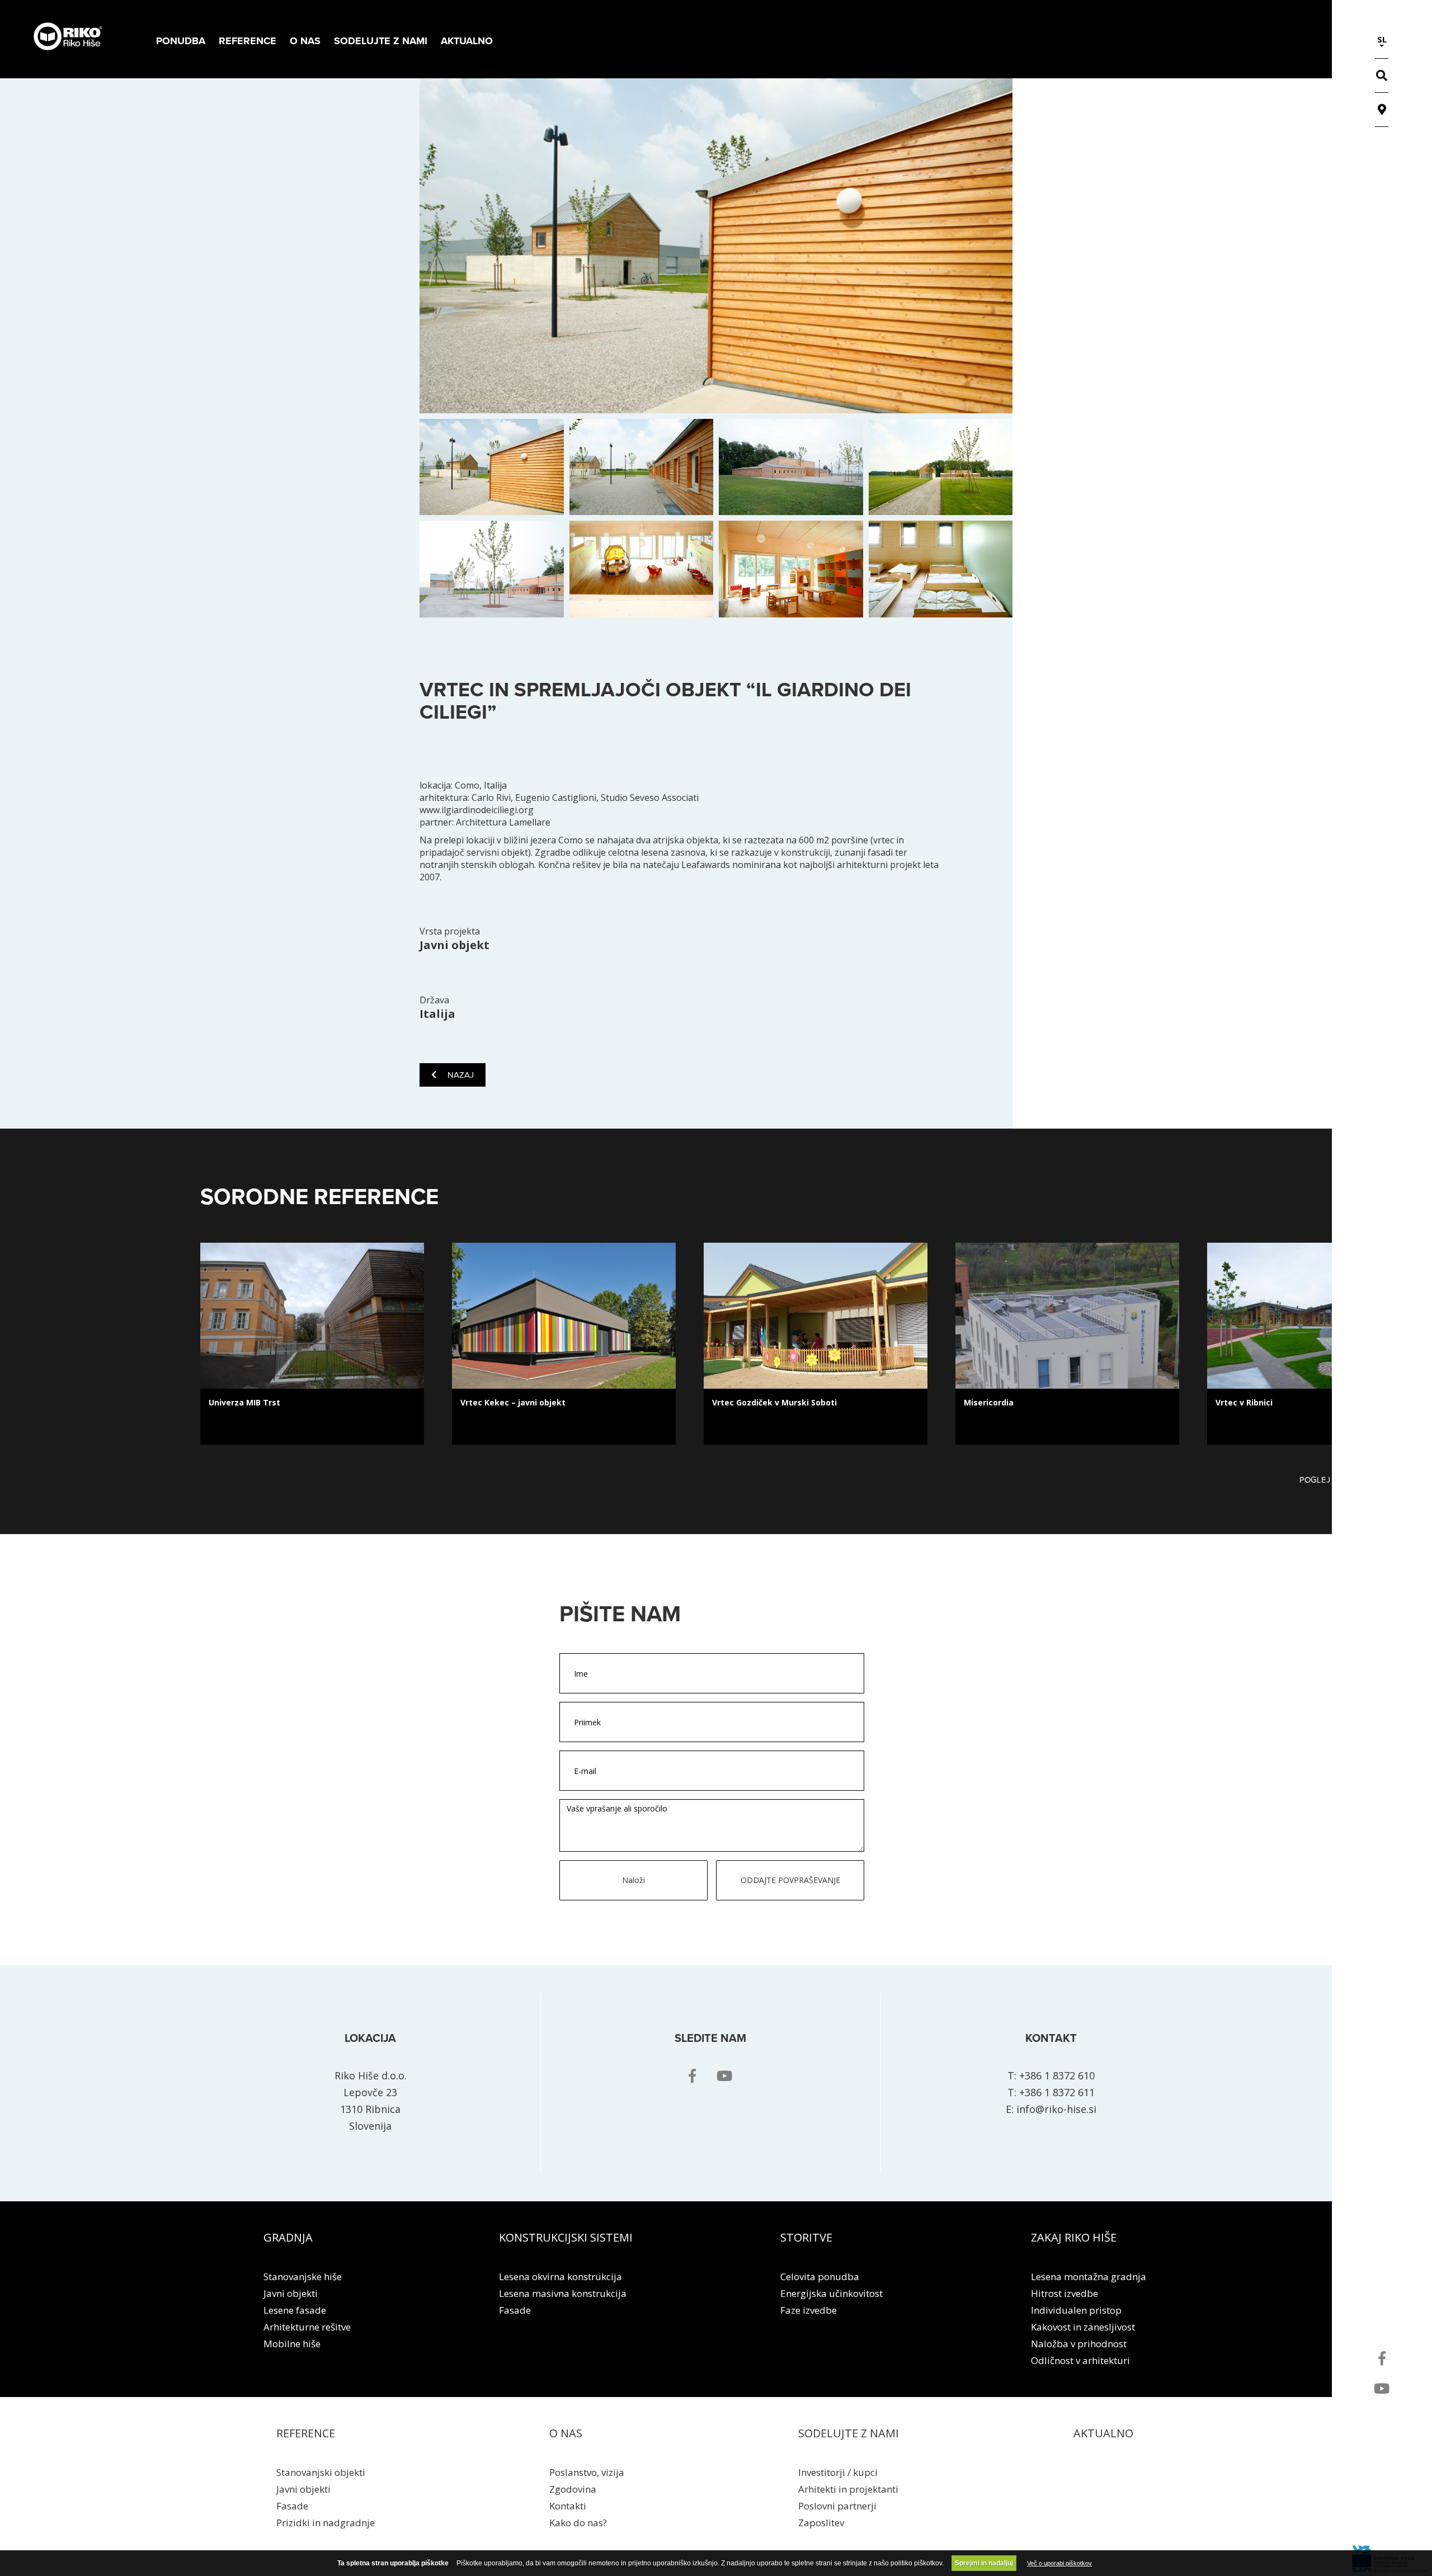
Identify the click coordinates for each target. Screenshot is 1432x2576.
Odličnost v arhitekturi (1080, 2360)
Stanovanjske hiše (303, 2277)
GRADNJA (288, 2237)
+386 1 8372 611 (1057, 2092)
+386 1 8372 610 (1057, 2075)
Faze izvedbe (809, 2310)
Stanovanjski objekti (321, 2472)
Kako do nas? (578, 2523)
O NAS (566, 2433)
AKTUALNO (1103, 2433)
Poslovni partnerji (837, 2506)
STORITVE (806, 2237)
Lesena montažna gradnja (1089, 2277)
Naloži (633, 1880)
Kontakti (568, 2506)
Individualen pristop (1076, 2310)
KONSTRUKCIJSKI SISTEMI (566, 2237)
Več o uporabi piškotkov (1059, 2563)
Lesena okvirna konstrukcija (560, 2277)
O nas (305, 41)
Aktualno (467, 41)
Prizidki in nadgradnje (326, 2523)
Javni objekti (291, 2293)
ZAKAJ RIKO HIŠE (1074, 2237)
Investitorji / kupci (838, 2472)
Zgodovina (573, 2489)
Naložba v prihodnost (1079, 2344)
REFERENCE (306, 2433)
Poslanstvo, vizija (587, 2472)
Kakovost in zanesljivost (1083, 2327)
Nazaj (461, 1075)
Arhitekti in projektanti (848, 2489)
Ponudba (181, 41)
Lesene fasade (295, 2310)
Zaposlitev (821, 2523)
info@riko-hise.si (1056, 2109)
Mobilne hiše (292, 2344)
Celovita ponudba (820, 2277)
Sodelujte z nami (381, 41)
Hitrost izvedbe (1064, 2293)
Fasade (515, 2310)
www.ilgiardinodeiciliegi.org (477, 810)
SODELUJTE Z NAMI (849, 2433)
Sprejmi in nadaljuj (984, 2563)
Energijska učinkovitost (832, 2293)
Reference (248, 41)
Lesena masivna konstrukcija (563, 2293)
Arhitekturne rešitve (307, 2327)
